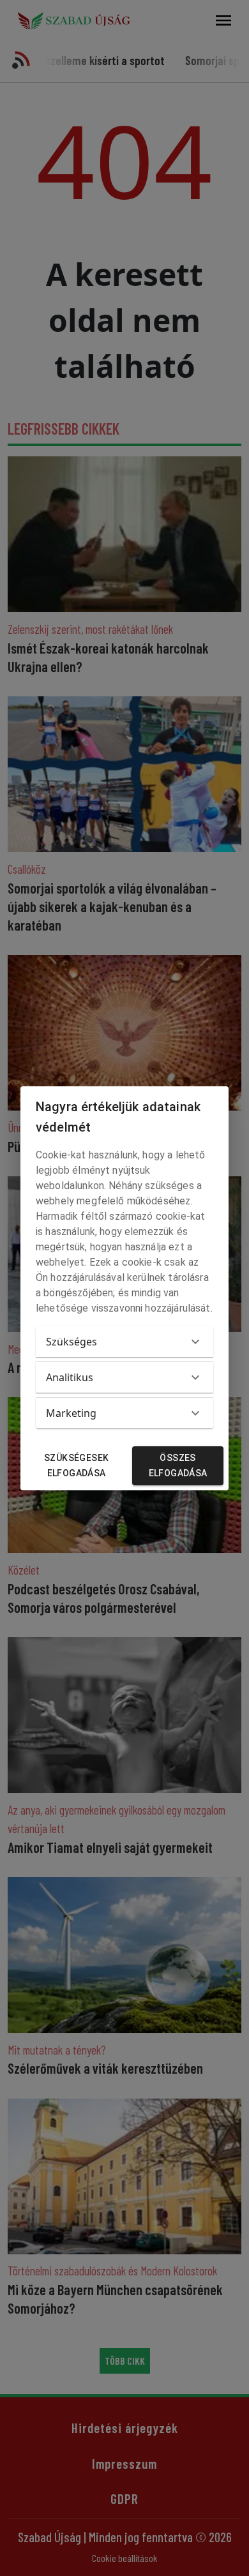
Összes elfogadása (178, 1466)
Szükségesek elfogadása (76, 1466)
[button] (124, 1342)
